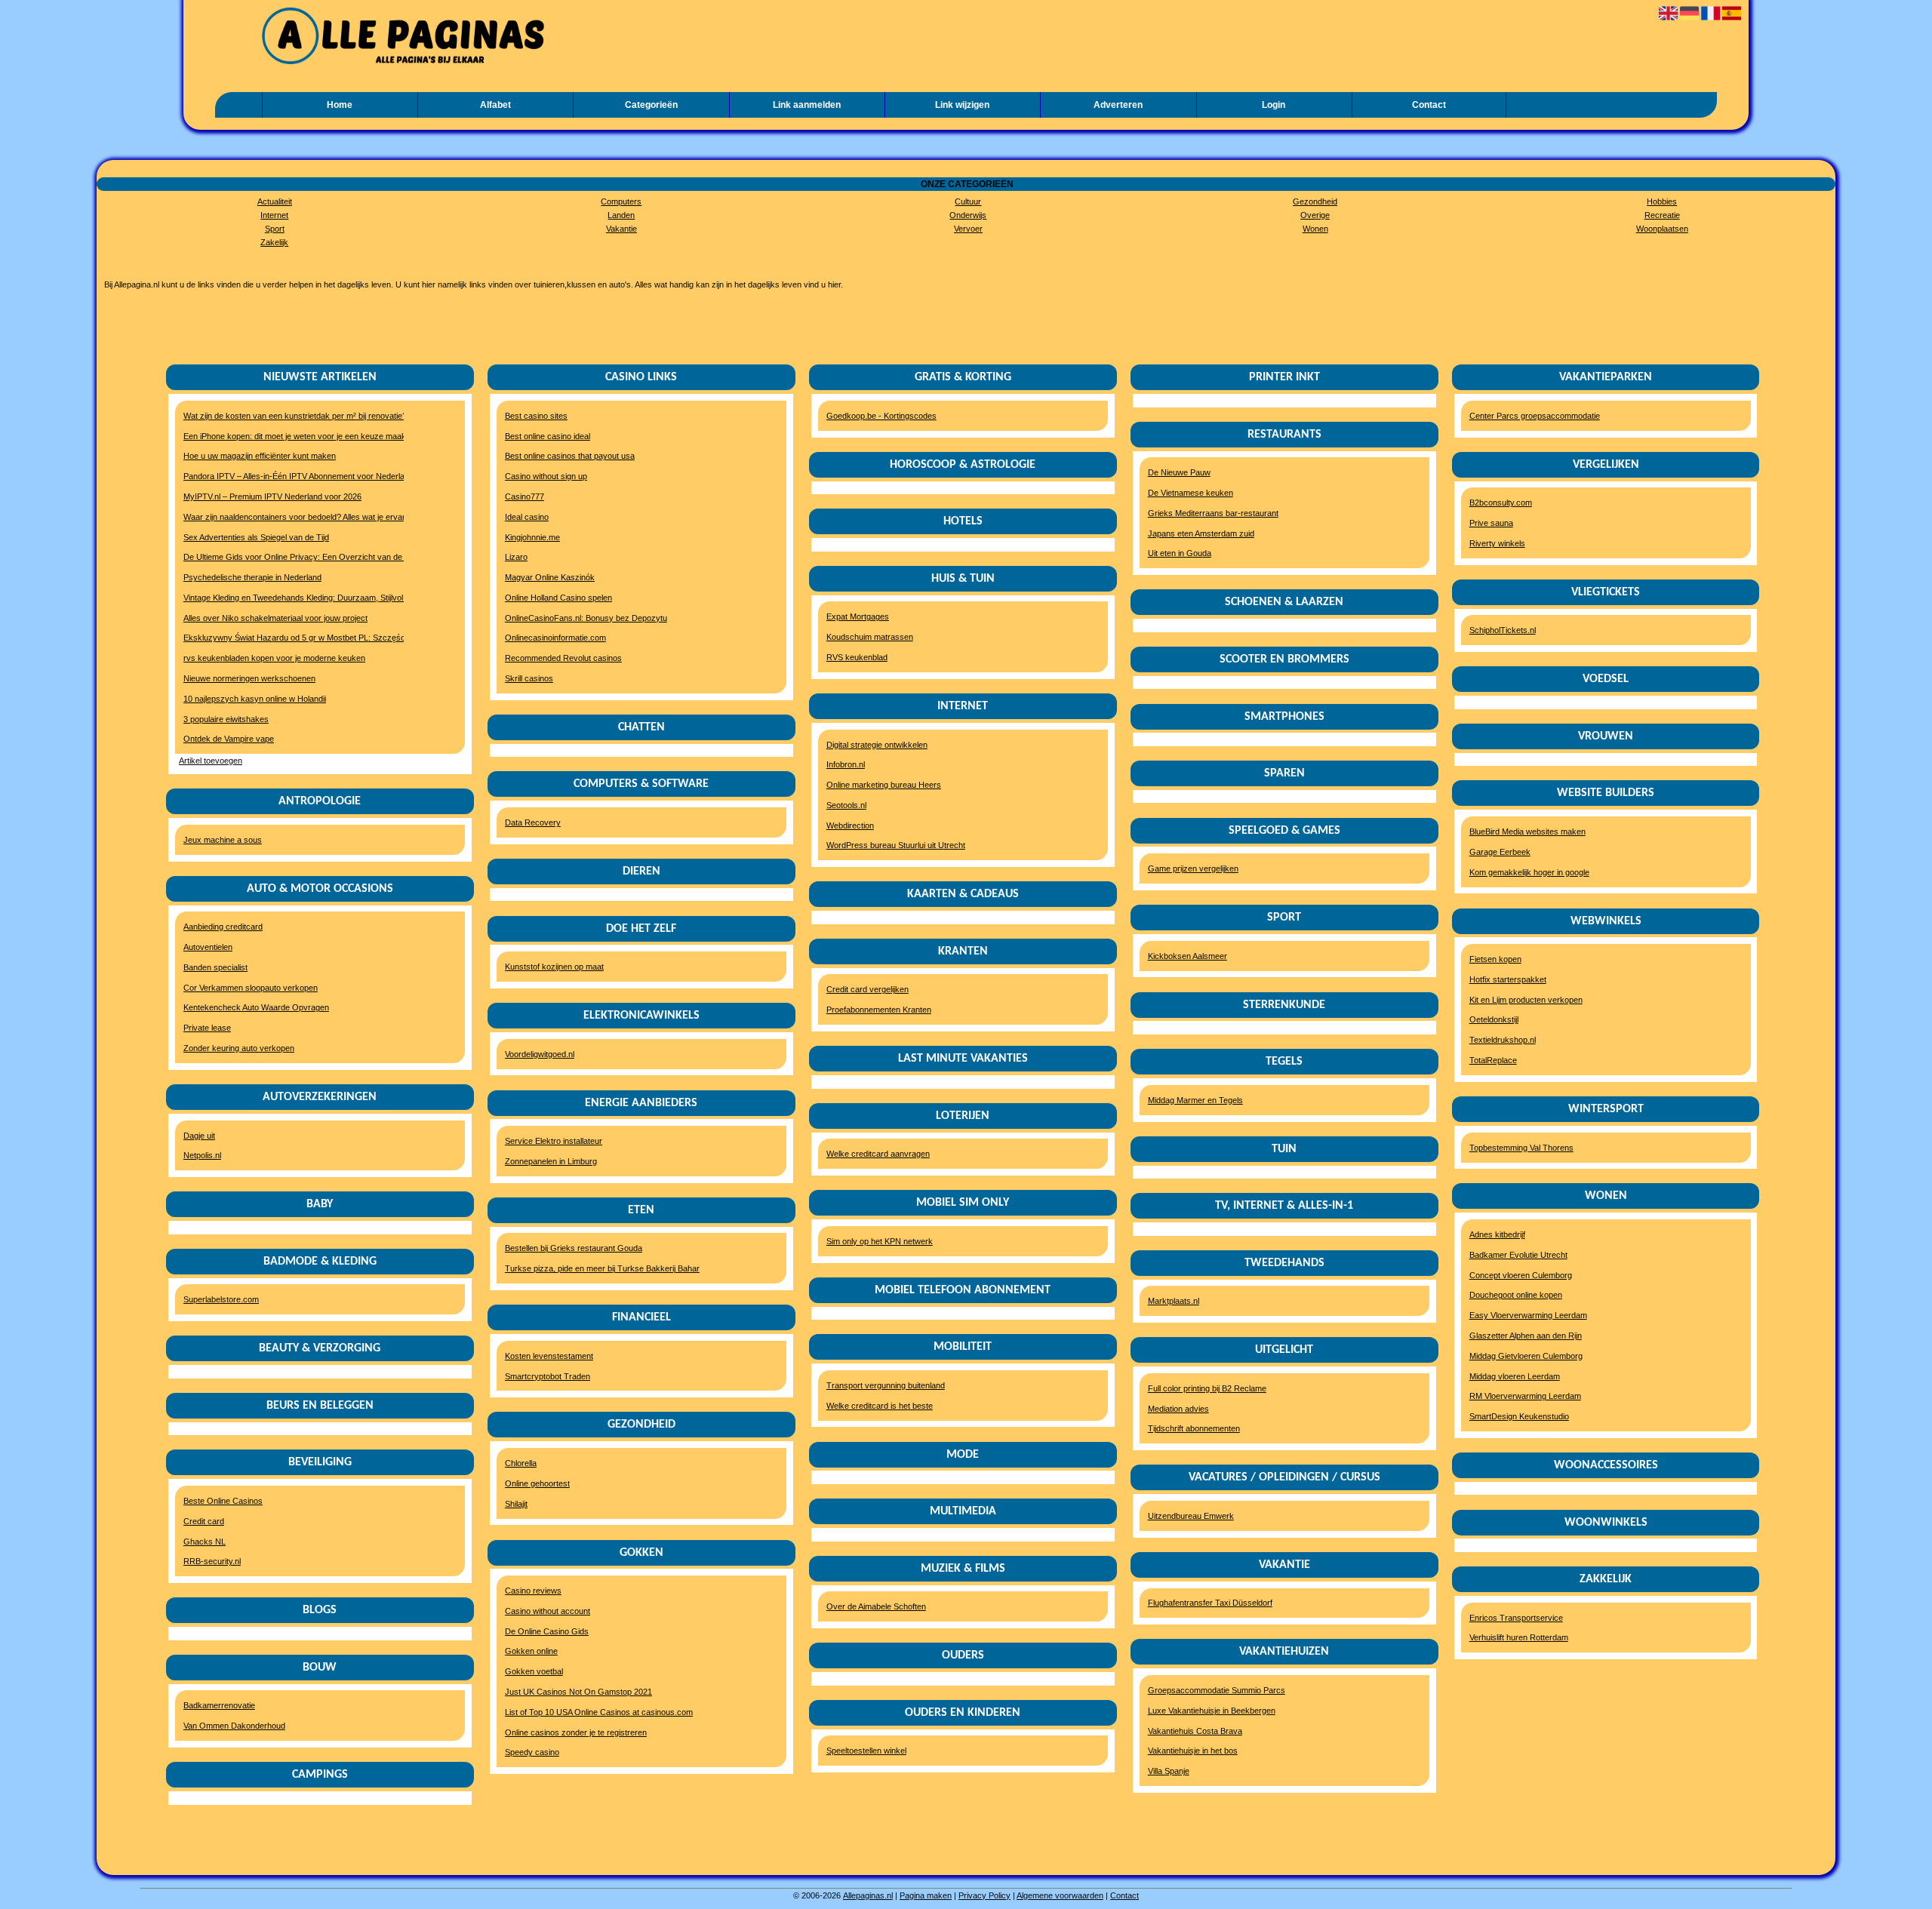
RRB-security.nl (212, 1561)
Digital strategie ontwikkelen (877, 745)
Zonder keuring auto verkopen (239, 1048)
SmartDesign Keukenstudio (1519, 1416)
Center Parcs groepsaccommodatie (1535, 416)
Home (340, 105)
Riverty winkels (1497, 543)
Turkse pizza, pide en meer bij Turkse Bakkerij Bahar (602, 1268)
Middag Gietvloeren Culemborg (1526, 1356)
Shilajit (516, 1504)
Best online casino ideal (548, 436)
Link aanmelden (807, 105)
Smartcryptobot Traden (548, 1376)
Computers (621, 201)
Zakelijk (274, 242)
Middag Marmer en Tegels (1195, 1100)
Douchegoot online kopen (1516, 1295)
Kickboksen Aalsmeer (1188, 956)
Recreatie (1662, 215)
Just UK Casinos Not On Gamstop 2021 (578, 1692)
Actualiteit (275, 201)
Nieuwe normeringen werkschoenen (249, 678)
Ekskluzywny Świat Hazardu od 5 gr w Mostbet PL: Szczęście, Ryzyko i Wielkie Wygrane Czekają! (286, 638)
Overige (1315, 215)
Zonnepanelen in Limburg (551, 1161)
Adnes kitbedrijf (1497, 1234)
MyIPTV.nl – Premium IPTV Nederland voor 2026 (272, 496)
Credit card (204, 1521)
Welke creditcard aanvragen (878, 1154)
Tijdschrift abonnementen (1194, 1428)
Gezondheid (1315, 201)
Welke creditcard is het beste (880, 1406)
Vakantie (621, 229)
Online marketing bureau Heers (884, 785)
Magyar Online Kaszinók (550, 577)
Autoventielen (208, 947)
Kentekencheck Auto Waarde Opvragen (256, 1007)
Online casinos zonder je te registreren (576, 1732)
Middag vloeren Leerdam (1515, 1376)
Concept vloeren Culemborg (1521, 1275)
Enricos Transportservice (1516, 1618)
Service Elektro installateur (554, 1141)
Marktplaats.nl (1174, 1301)
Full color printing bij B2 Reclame (1207, 1388)
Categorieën (651, 105)
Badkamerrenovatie (219, 1705)
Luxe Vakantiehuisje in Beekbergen (1212, 1711)
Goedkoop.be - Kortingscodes (881, 416)
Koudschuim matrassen (870, 637)
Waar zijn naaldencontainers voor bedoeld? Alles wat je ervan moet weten (286, 517)
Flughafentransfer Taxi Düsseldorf (1210, 1603)
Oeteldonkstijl (1494, 1019)
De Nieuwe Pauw (1179, 472)
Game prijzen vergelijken (1193, 868)
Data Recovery (533, 822)
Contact (1429, 105)
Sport (275, 229)
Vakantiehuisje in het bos (1193, 1751)
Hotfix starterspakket (1508, 979)
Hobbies (1662, 201)
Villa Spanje (1169, 1771)
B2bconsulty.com (1501, 503)
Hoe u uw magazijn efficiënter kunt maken (260, 456)
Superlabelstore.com (221, 1299)
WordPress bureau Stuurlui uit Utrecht (896, 845)
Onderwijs (968, 215)
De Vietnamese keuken (1191, 493)
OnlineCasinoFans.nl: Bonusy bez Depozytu (586, 618)
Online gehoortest (537, 1483)
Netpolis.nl (202, 1155)
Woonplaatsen (1662, 229)
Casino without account (548, 1611)
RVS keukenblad (857, 657)
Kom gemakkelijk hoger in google (1529, 872)
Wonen (1315, 229)
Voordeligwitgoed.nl (540, 1054)
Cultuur (968, 201)
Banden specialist (215, 967)
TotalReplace (1493, 1060)
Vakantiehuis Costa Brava (1195, 1731)
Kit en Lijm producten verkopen (1526, 1000)
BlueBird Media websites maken (1527, 832)
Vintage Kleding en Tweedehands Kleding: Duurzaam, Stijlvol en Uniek (286, 598)
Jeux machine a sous (223, 840)
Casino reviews (533, 1591)
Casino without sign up (546, 476)
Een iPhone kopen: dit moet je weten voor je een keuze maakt (286, 436)
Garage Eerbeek (1500, 852)
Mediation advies (1178, 1409)
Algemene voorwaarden (1060, 1895)
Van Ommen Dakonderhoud (234, 1726)
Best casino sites (536, 416)
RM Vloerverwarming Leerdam (1525, 1396)
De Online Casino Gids (547, 1631)
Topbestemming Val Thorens (1521, 1148)
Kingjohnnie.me (532, 537)
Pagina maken (926, 1895)
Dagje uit (199, 1136)
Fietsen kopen (1495, 959)
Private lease (207, 1028)
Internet (274, 215)
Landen (621, 215)
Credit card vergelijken (868, 989)
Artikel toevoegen (211, 761)
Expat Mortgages (858, 616)
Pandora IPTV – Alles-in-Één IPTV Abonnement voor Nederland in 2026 (286, 476)
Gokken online (531, 1651)
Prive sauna (1491, 523)
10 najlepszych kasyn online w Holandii (255, 699)
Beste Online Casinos (223, 1501)
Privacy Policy (984, 1895)
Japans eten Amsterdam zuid (1201, 533)
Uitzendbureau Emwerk (1191, 1516)
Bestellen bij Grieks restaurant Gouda (574, 1248)
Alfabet (495, 105)
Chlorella (521, 1463)
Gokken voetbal (534, 1671)
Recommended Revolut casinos (563, 658)
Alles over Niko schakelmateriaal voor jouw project (275, 618)
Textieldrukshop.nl (1503, 1040)
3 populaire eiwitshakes (226, 719)
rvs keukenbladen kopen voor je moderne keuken (274, 658)
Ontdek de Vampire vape (229, 739)
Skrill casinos (529, 678)
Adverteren (1118, 105)
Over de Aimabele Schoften (876, 1606)
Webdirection (850, 825)
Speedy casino (532, 1752)
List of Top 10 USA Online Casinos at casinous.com (599, 1712)
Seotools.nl (846, 805)
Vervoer (968, 229)
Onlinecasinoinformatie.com (555, 638)
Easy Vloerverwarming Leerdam (1528, 1315)
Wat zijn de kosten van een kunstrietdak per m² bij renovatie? (286, 416)
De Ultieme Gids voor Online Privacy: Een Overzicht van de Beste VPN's (286, 557)
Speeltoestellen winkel (866, 1751)
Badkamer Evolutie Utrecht (1518, 1255)
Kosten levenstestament (549, 1356)
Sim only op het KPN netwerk (880, 1241)
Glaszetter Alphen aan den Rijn (1526, 1336)
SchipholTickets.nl (1503, 630)
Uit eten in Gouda (1180, 553)
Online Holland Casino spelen (558, 598)
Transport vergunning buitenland (886, 1385)
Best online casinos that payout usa (570, 456)
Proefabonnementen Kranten (879, 1010)
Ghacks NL (205, 1542)
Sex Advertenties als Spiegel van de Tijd (256, 537)
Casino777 (525, 496)
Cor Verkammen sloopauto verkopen (251, 988)
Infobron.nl (846, 764)
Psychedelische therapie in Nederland (252, 577)
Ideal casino (527, 517)
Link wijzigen (962, 105)
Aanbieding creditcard (223, 927)
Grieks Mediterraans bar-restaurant (1213, 513)
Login (1274, 105)
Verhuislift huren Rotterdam (1519, 1637)
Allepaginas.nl (868, 1895)
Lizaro (516, 557)
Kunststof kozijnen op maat (554, 967)
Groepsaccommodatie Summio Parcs (1217, 1690)
